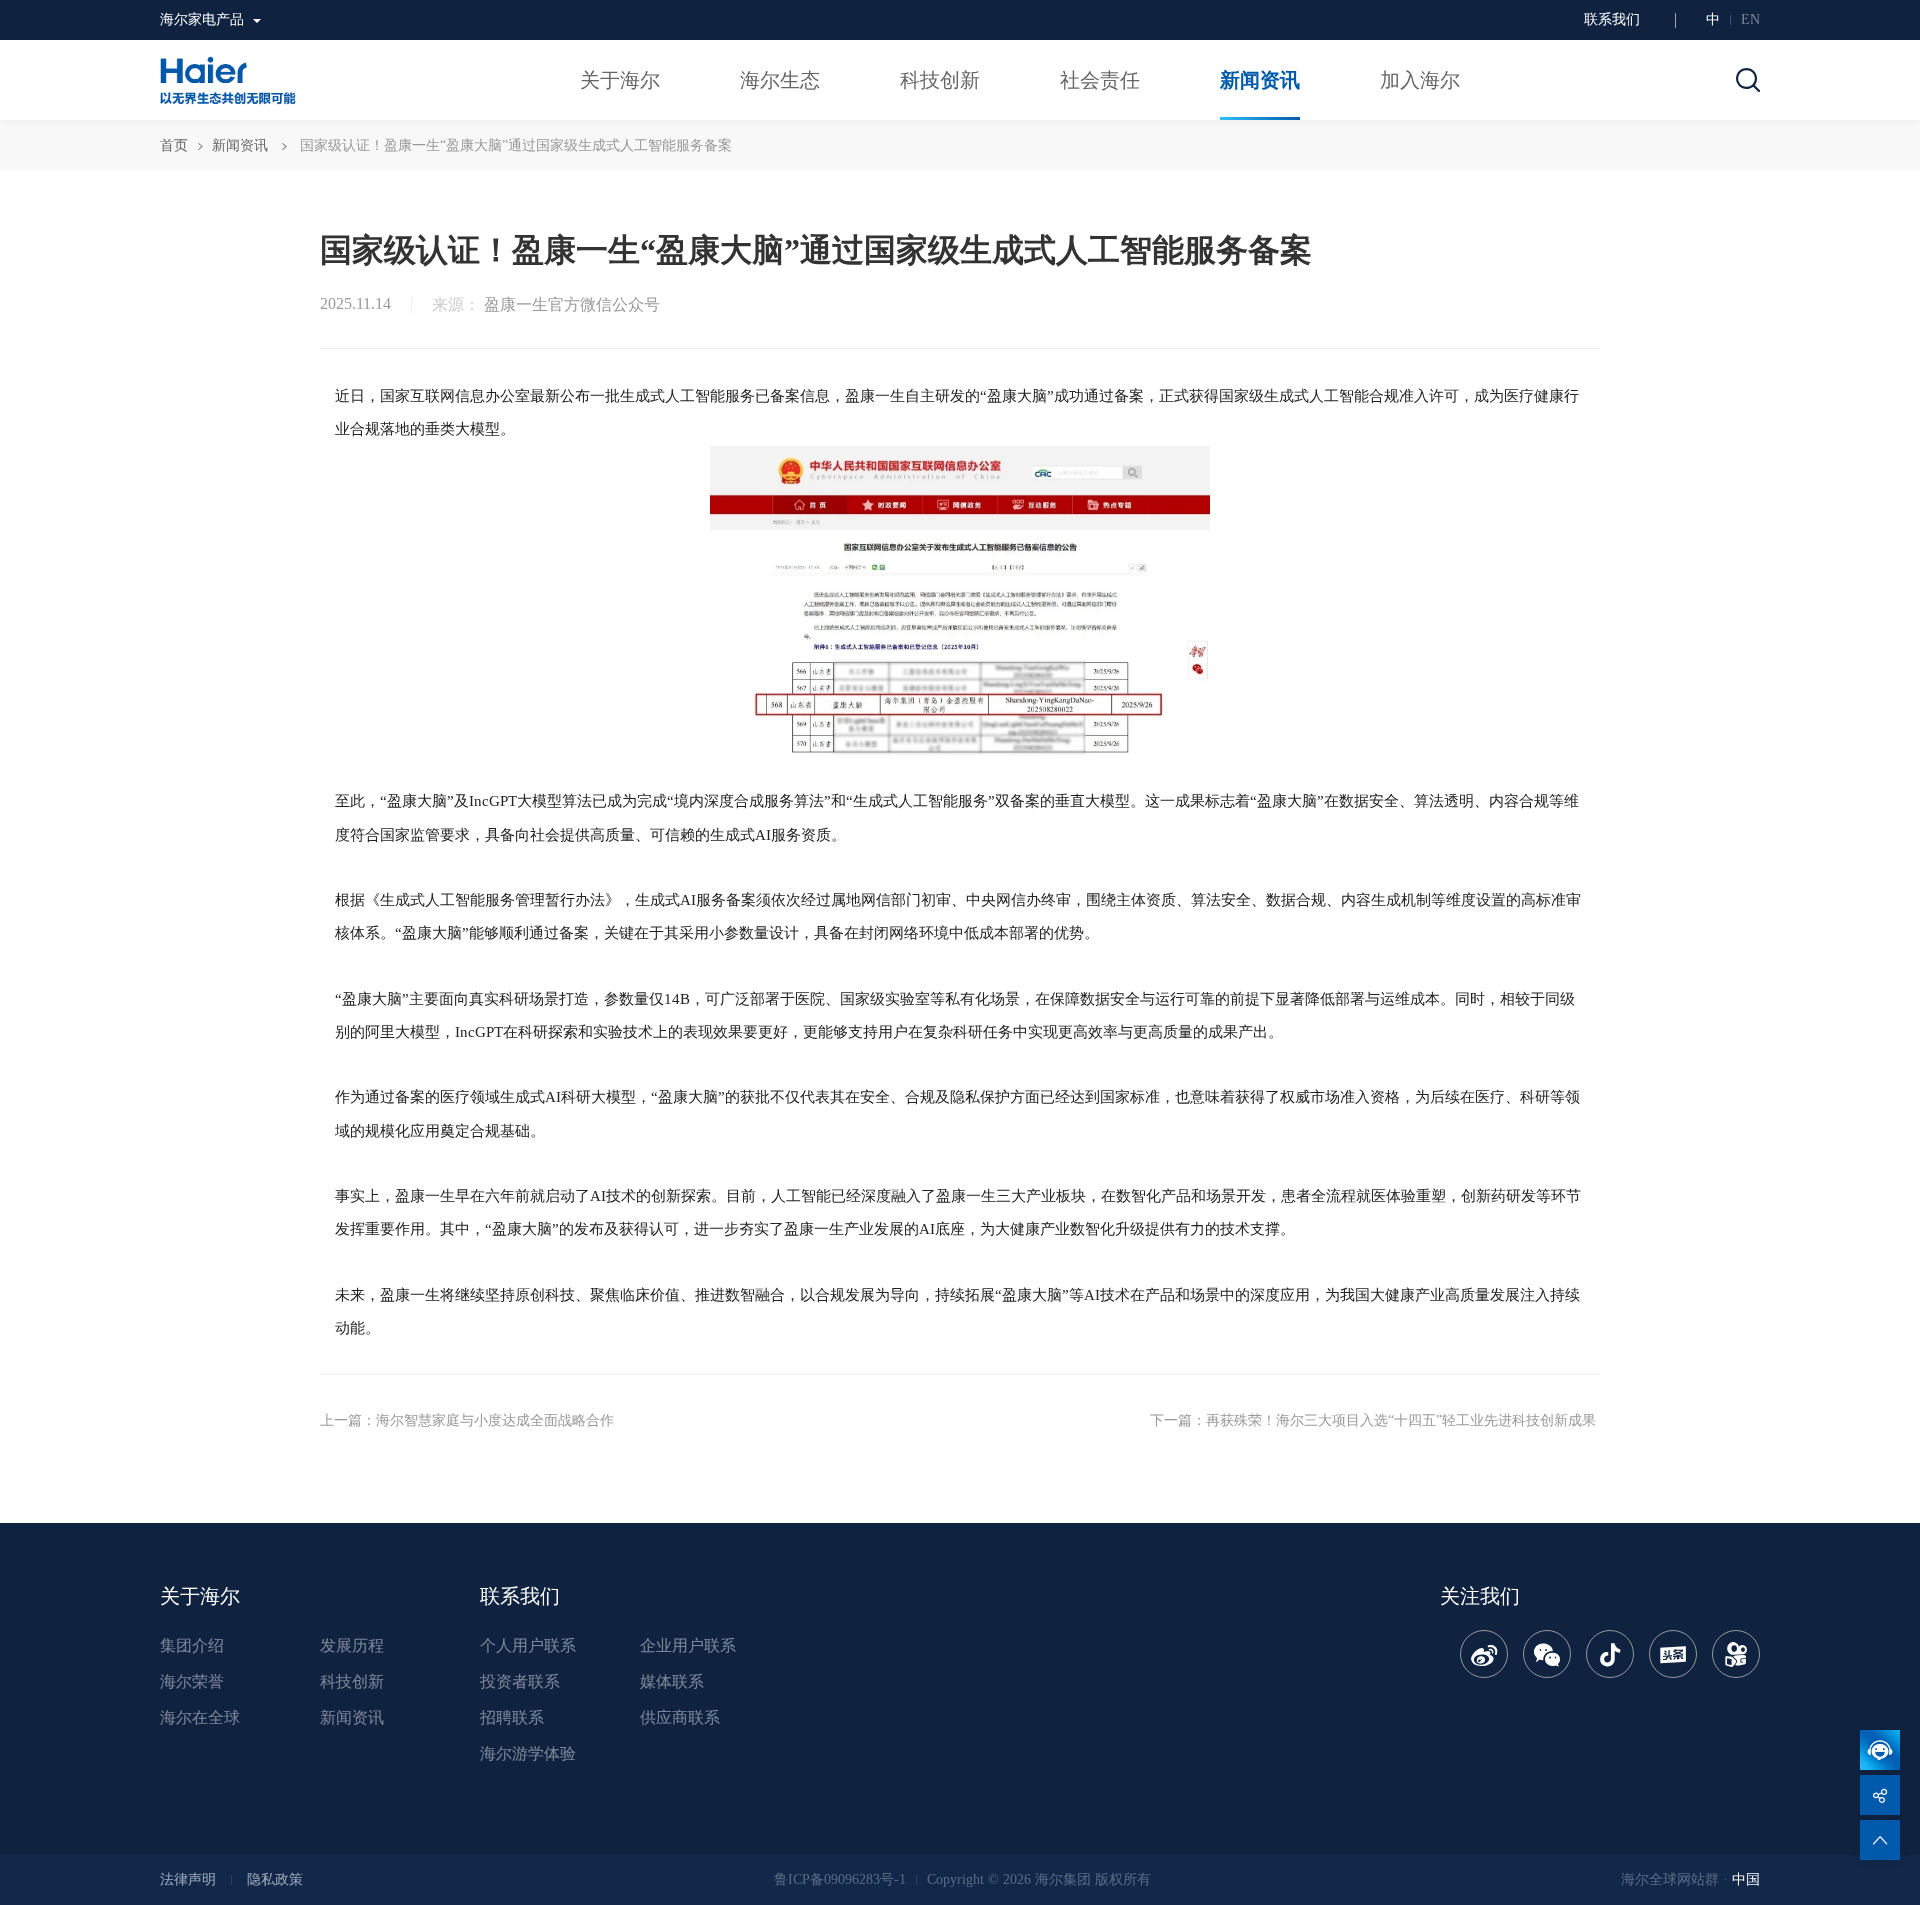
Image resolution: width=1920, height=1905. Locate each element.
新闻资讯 (240, 145)
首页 (174, 145)
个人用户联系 (528, 1645)
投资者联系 (520, 1681)
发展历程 (352, 1645)
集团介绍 (192, 1645)
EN (1750, 19)
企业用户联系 (688, 1645)
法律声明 (188, 1879)
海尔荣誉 (192, 1681)
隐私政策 (275, 1879)
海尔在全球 (200, 1717)
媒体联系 (672, 1681)
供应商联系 (680, 1717)
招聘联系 (512, 1717)
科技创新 (352, 1681)
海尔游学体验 (528, 1753)
